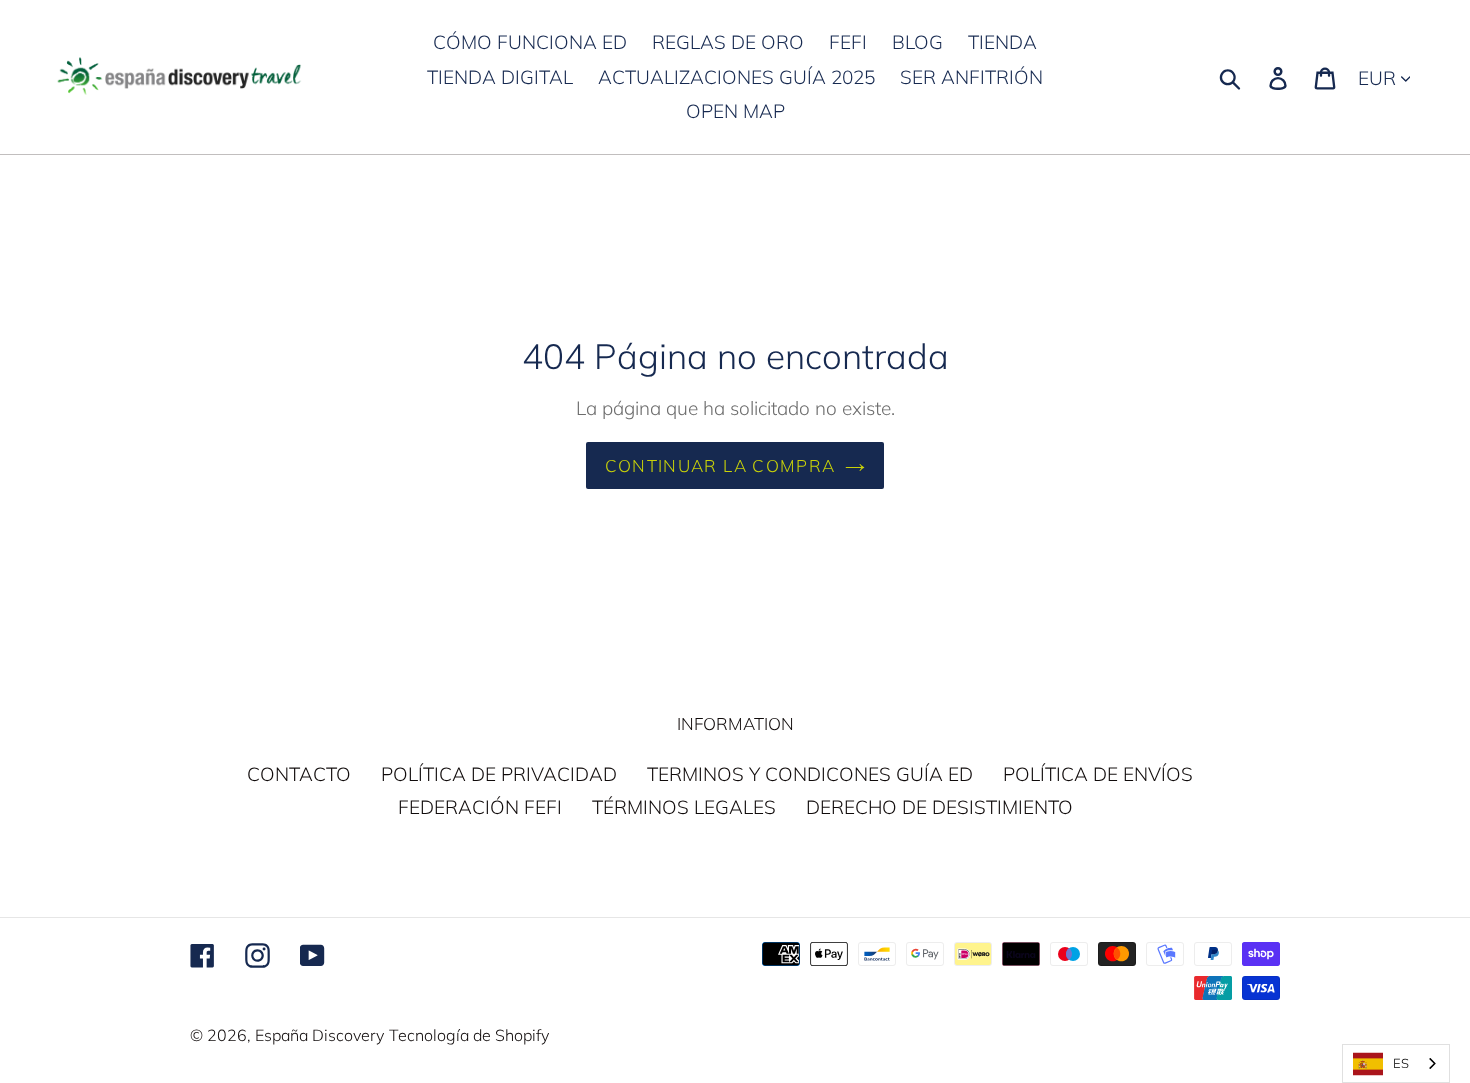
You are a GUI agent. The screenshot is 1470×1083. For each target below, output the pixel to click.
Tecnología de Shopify (469, 1035)
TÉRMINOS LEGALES (684, 807)
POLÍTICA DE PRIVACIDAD (499, 774)
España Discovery (319, 1035)
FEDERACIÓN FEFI (480, 807)
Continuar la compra (720, 465)
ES (1401, 1063)
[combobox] (1396, 1063)
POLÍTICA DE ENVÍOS (1098, 774)
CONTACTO (299, 774)
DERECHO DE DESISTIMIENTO (939, 807)
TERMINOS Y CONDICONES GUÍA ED (810, 774)
